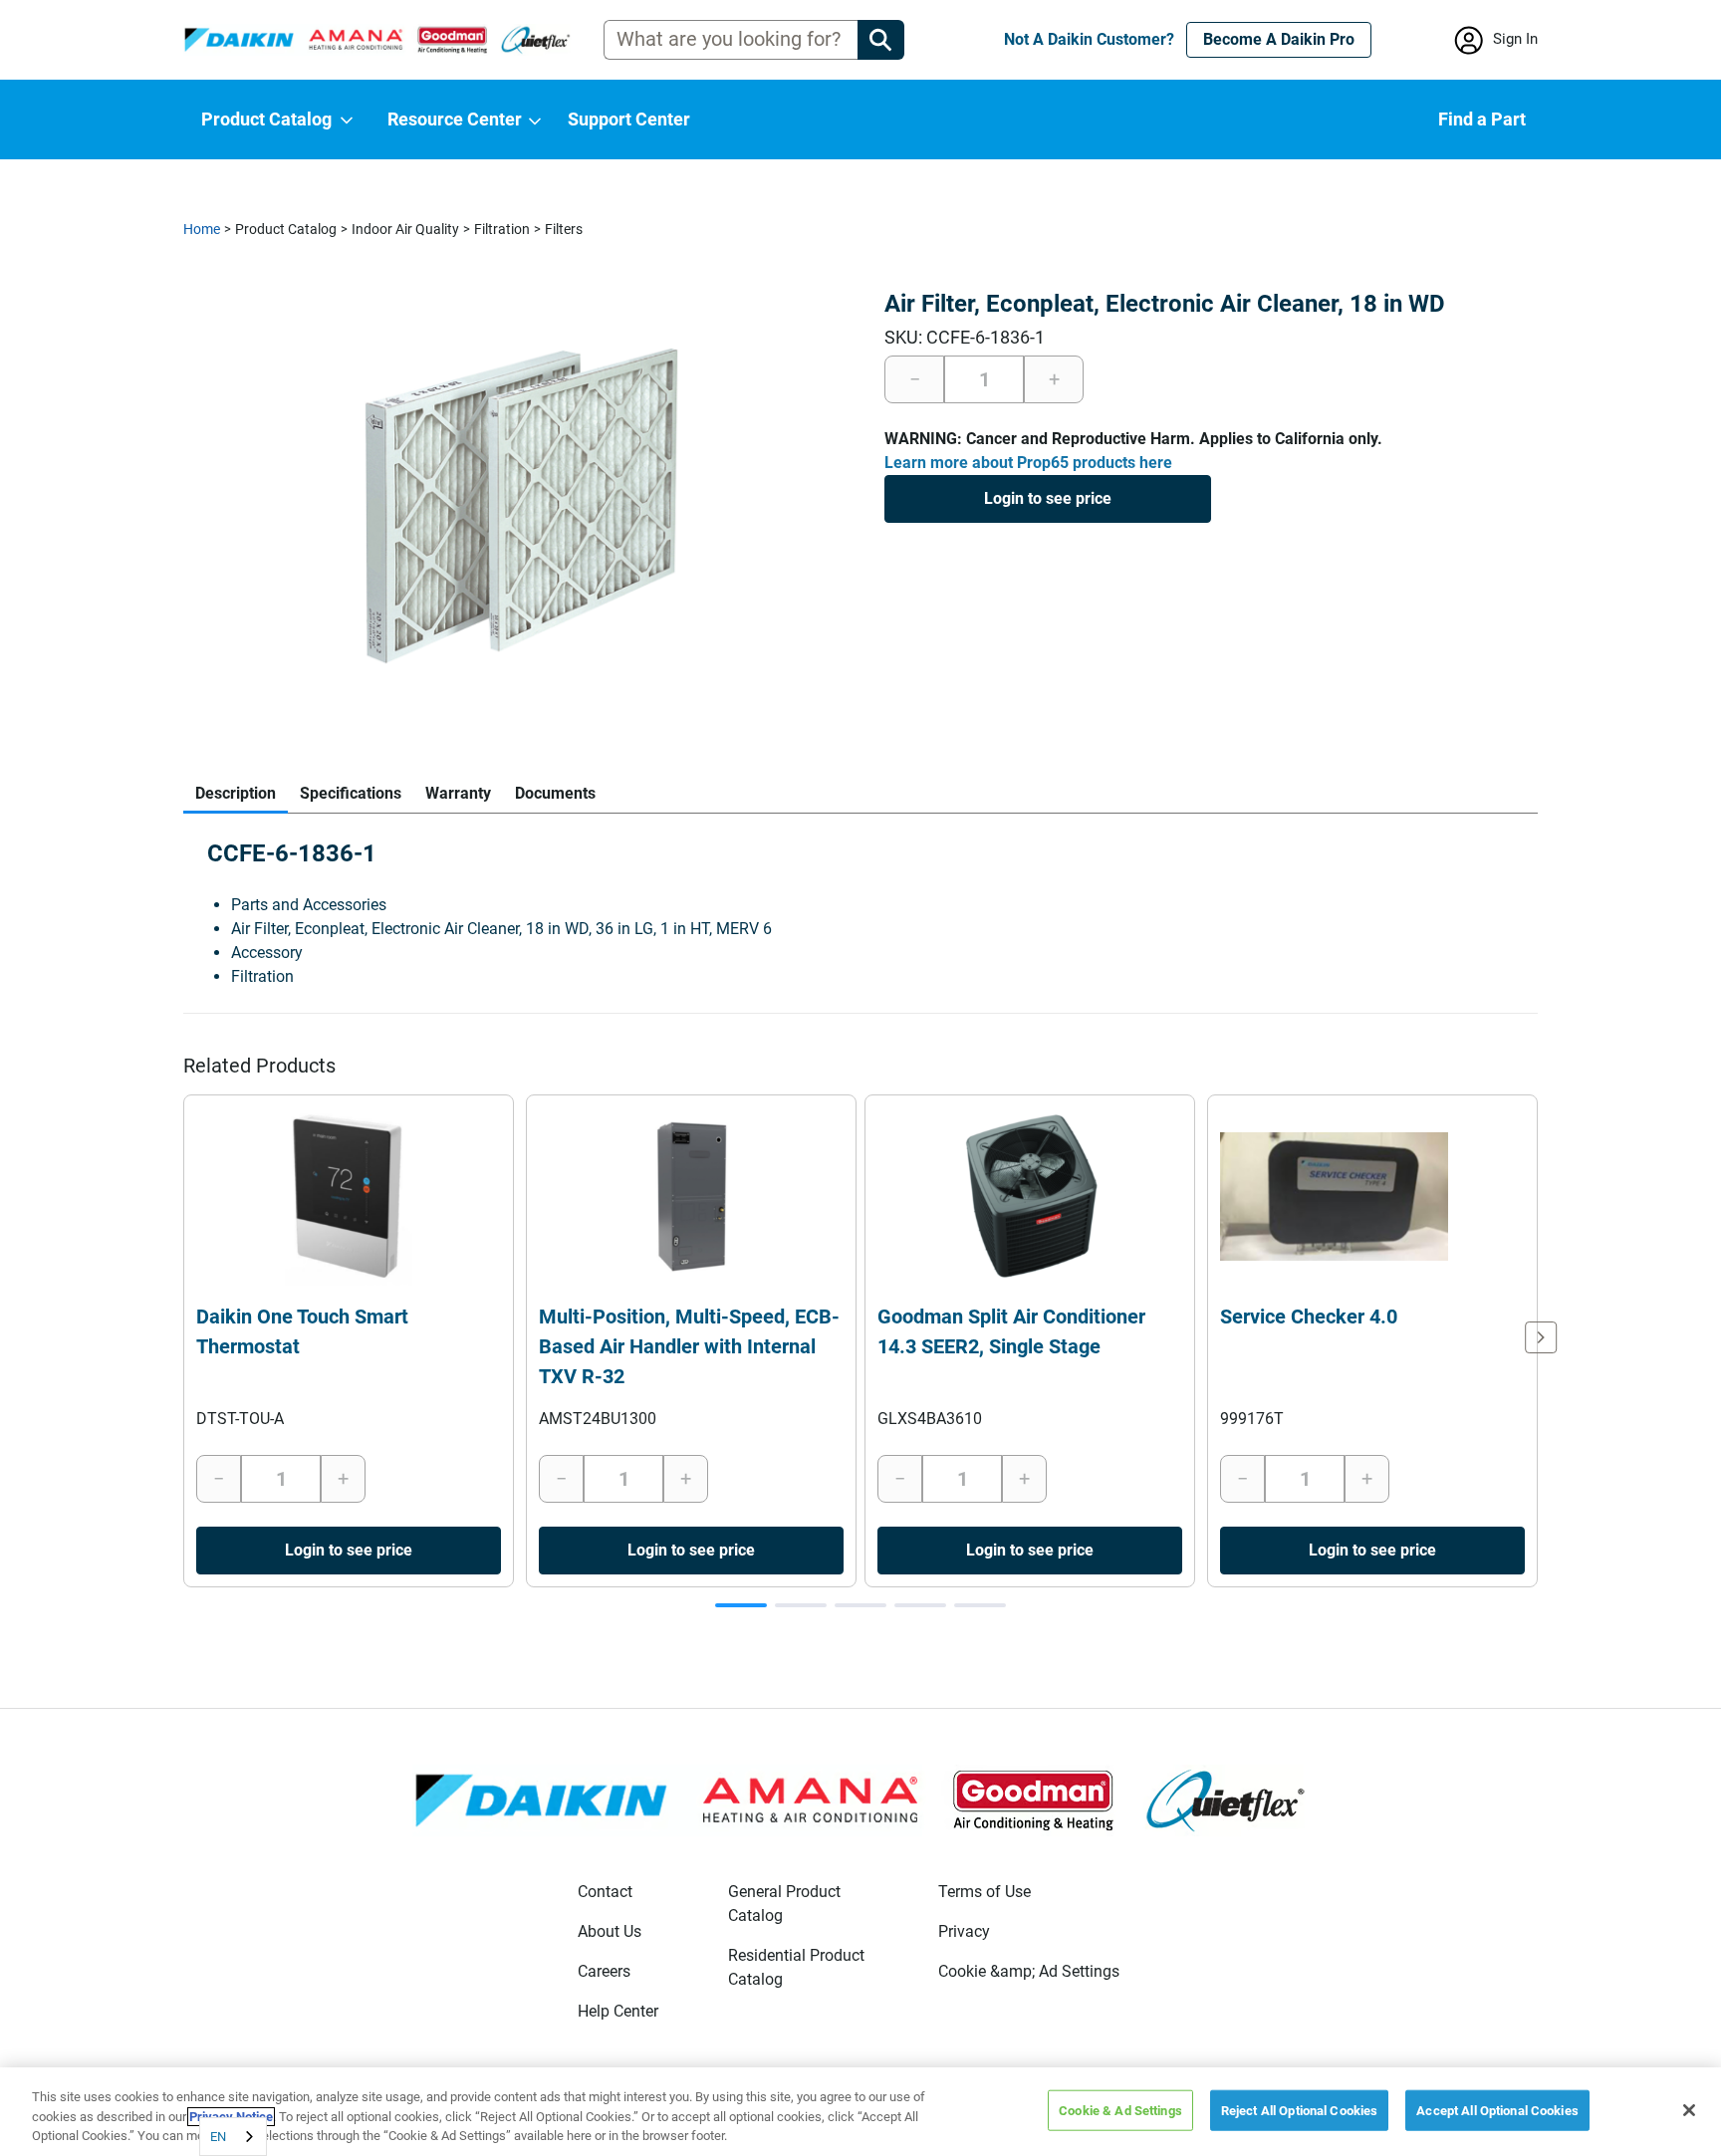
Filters (564, 229)
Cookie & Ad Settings (1120, 2110)
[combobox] (233, 2137)
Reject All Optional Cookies (1300, 2110)
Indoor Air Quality (405, 229)
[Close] (1689, 2110)
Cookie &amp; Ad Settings (1029, 1971)
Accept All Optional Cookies (1497, 2110)
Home (202, 229)
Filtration (502, 229)
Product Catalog (286, 229)
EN (218, 2137)
